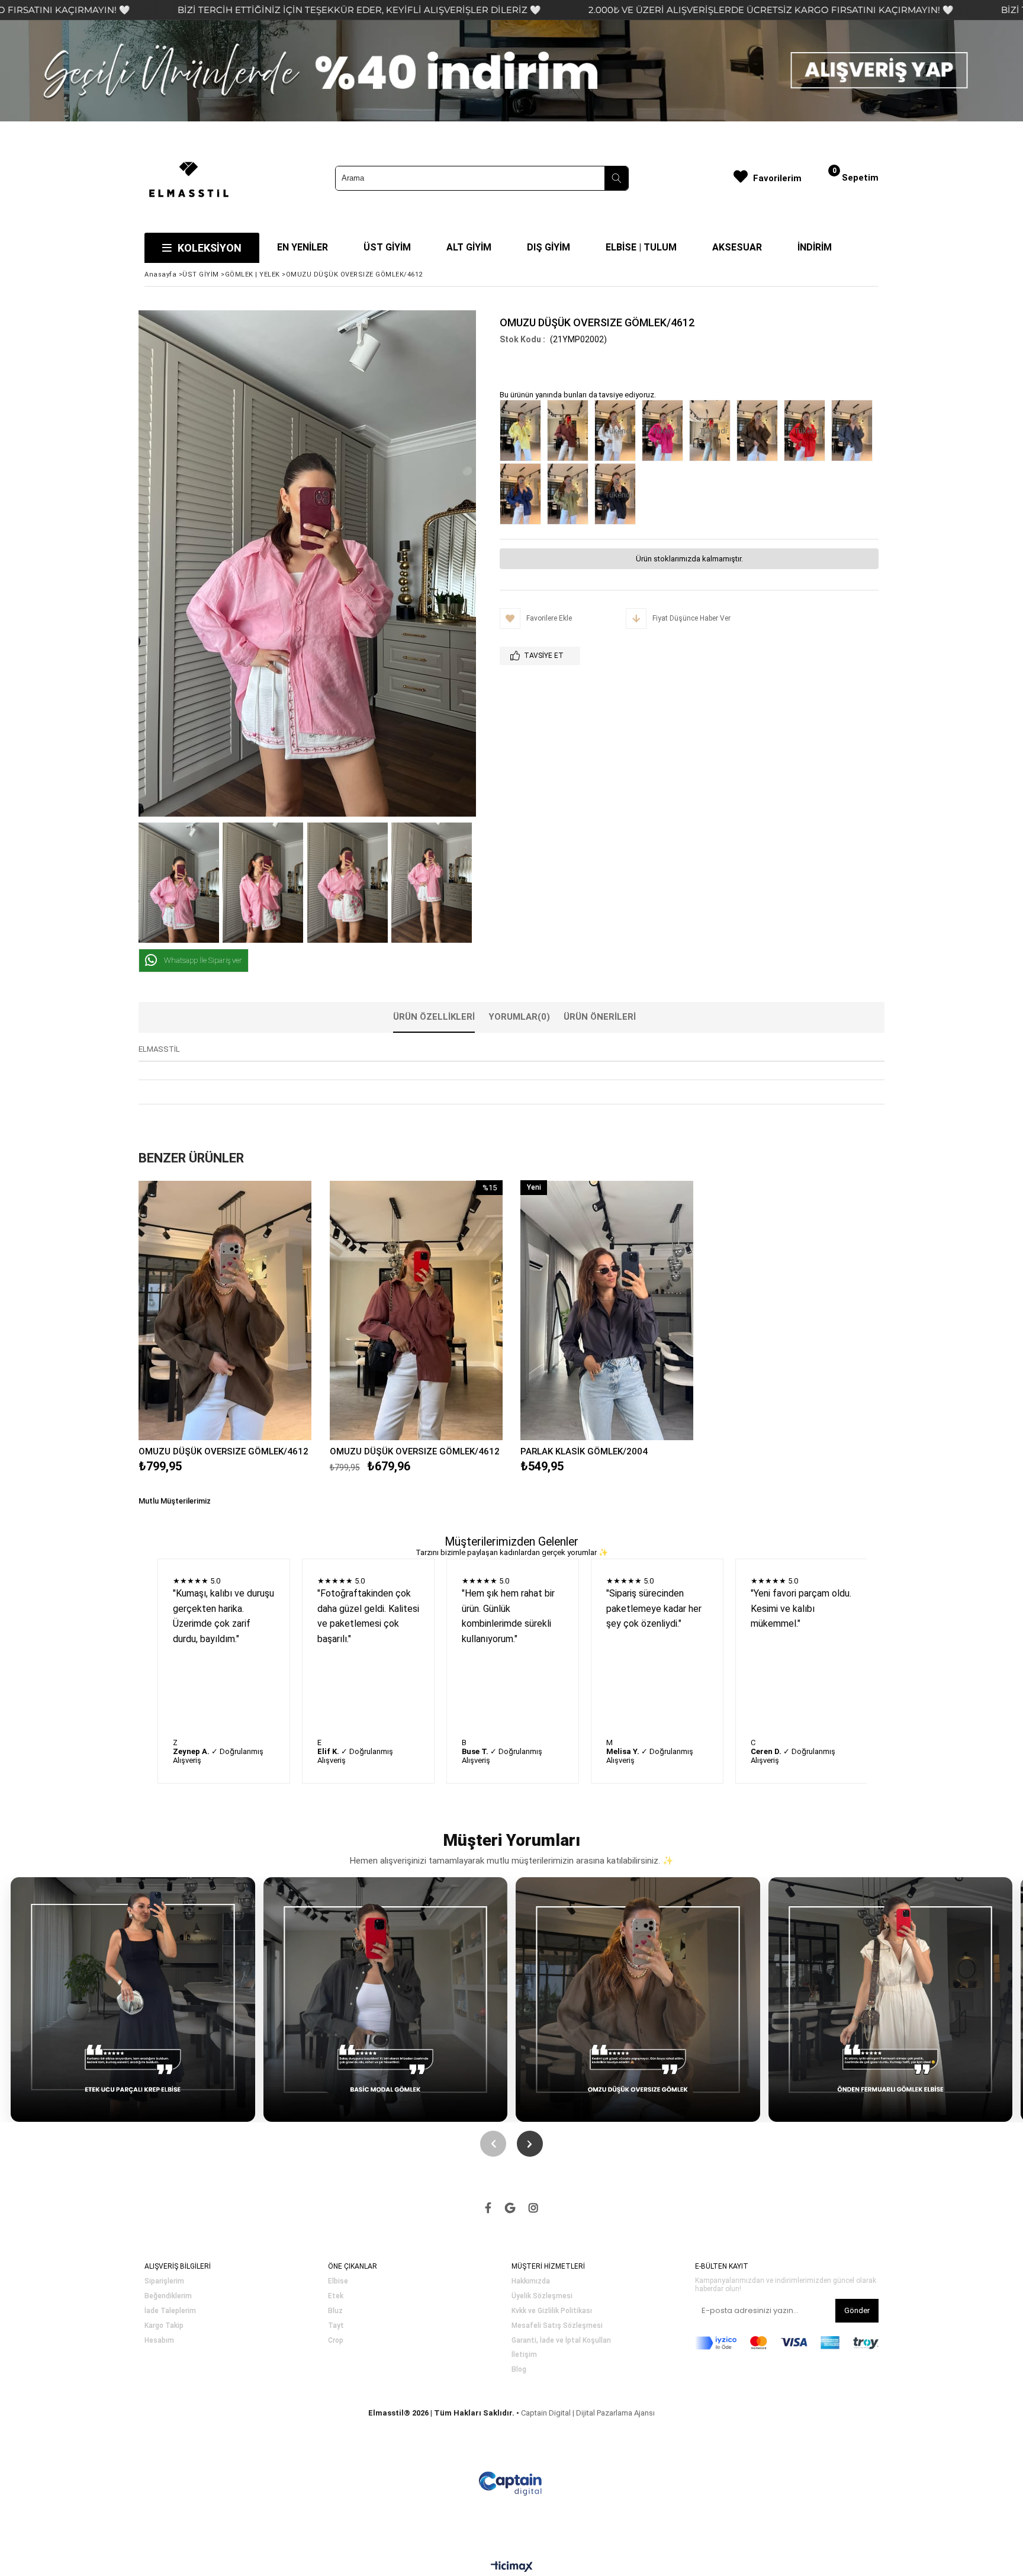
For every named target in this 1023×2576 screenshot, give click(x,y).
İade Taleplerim (170, 2311)
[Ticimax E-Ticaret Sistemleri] (512, 2567)
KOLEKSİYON (210, 248)
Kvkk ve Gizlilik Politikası (552, 2311)
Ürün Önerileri (600, 1017)
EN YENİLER (303, 247)
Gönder (857, 2310)
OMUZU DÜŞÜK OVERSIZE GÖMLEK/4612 (223, 1451)
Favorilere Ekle (225, 1310)
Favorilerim (777, 178)
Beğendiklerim (168, 2296)
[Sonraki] (530, 2144)
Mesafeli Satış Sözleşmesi (557, 2326)
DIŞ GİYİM (549, 247)
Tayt (336, 2326)
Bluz (335, 2311)
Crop (336, 2341)
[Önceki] (493, 2144)
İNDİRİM (815, 247)
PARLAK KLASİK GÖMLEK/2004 (584, 1451)
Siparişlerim (164, 2281)
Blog (519, 2370)
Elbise (338, 2281)
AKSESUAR (737, 247)
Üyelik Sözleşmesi (542, 2296)
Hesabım (159, 2341)
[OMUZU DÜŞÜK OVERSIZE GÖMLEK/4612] (523, 432)
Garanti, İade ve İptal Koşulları (561, 2341)
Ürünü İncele (267, 1310)
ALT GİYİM (469, 247)
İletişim (524, 2355)
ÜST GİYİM (387, 247)
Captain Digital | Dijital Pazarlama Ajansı (588, 2413)
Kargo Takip (164, 2326)
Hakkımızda (531, 2281)
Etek (336, 2296)
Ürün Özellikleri (434, 1017)
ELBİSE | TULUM (641, 247)
